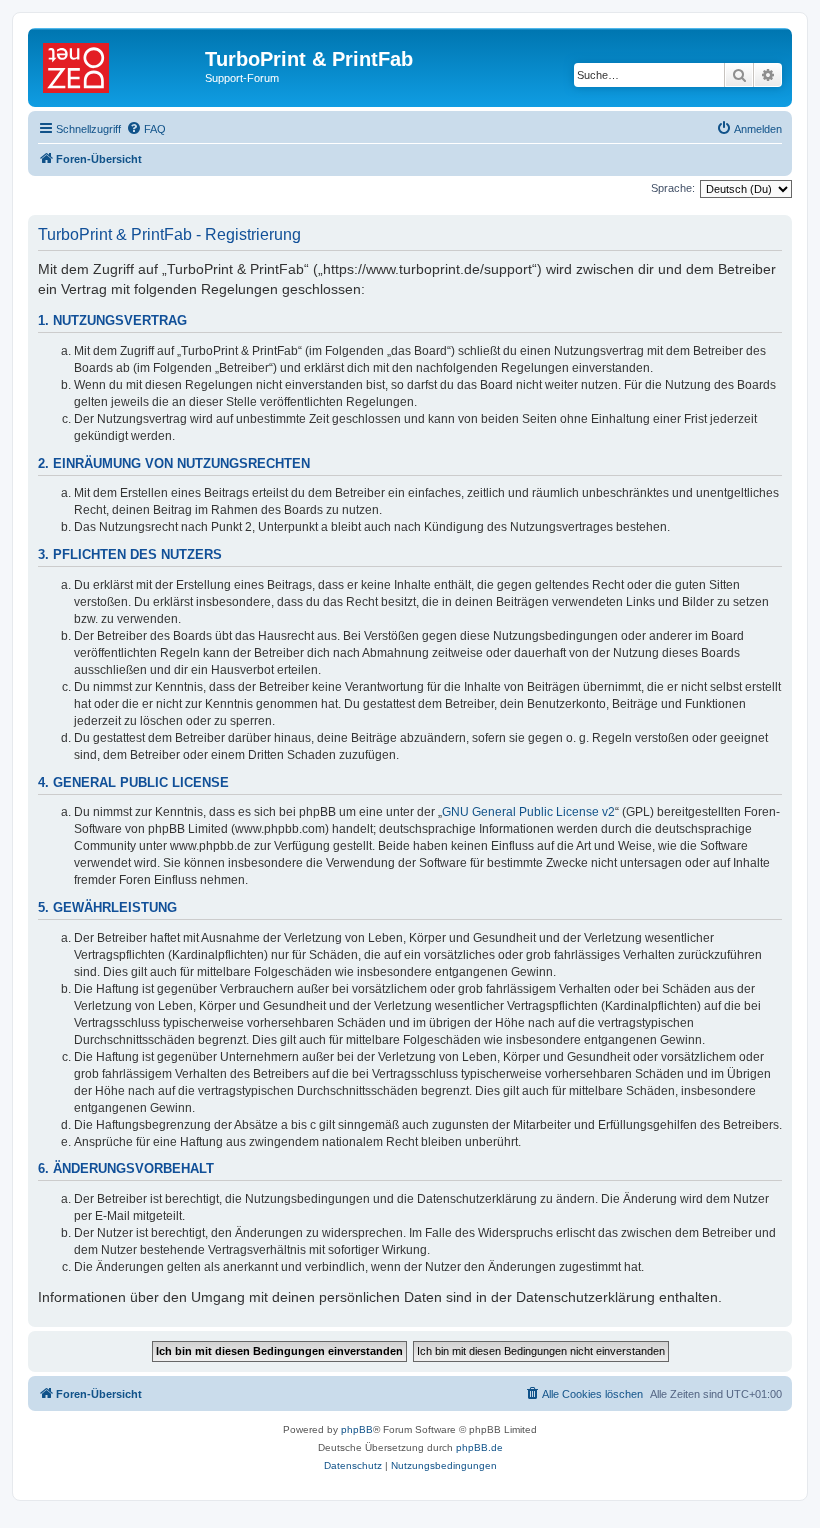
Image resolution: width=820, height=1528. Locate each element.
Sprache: (673, 188)
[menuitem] (146, 129)
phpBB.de (479, 1447)
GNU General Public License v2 (528, 812)
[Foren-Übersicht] (119, 65)
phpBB (357, 1429)
